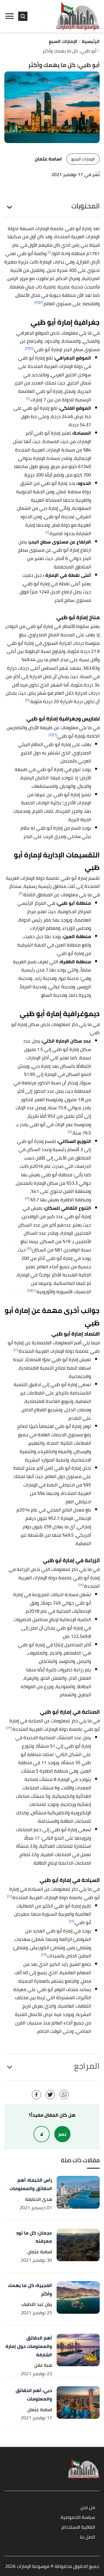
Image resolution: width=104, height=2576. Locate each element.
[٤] (31, 348)
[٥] (27, 700)
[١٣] (9, 1728)
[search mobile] (23, 16)
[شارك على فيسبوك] (36, 2095)
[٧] (51, 735)
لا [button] (42, 2134)
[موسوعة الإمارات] (78, 16)
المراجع (87, 2066)
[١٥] (44, 1954)
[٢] (41, 302)
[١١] (16, 1350)
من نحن (88, 2508)
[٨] (70, 1131)
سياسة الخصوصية (78, 2518)
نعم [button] (62, 2134)
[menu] (10, 16)
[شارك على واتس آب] (64, 2095)
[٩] (27, 1198)
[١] (49, 252)
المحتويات (86, 206)
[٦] (55, 735)
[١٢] (81, 1585)
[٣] (37, 302)
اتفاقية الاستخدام (78, 2527)
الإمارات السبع (83, 159)
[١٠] (34, 1290)
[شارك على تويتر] (50, 2095)
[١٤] (72, 1921)
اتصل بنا (88, 2537)
